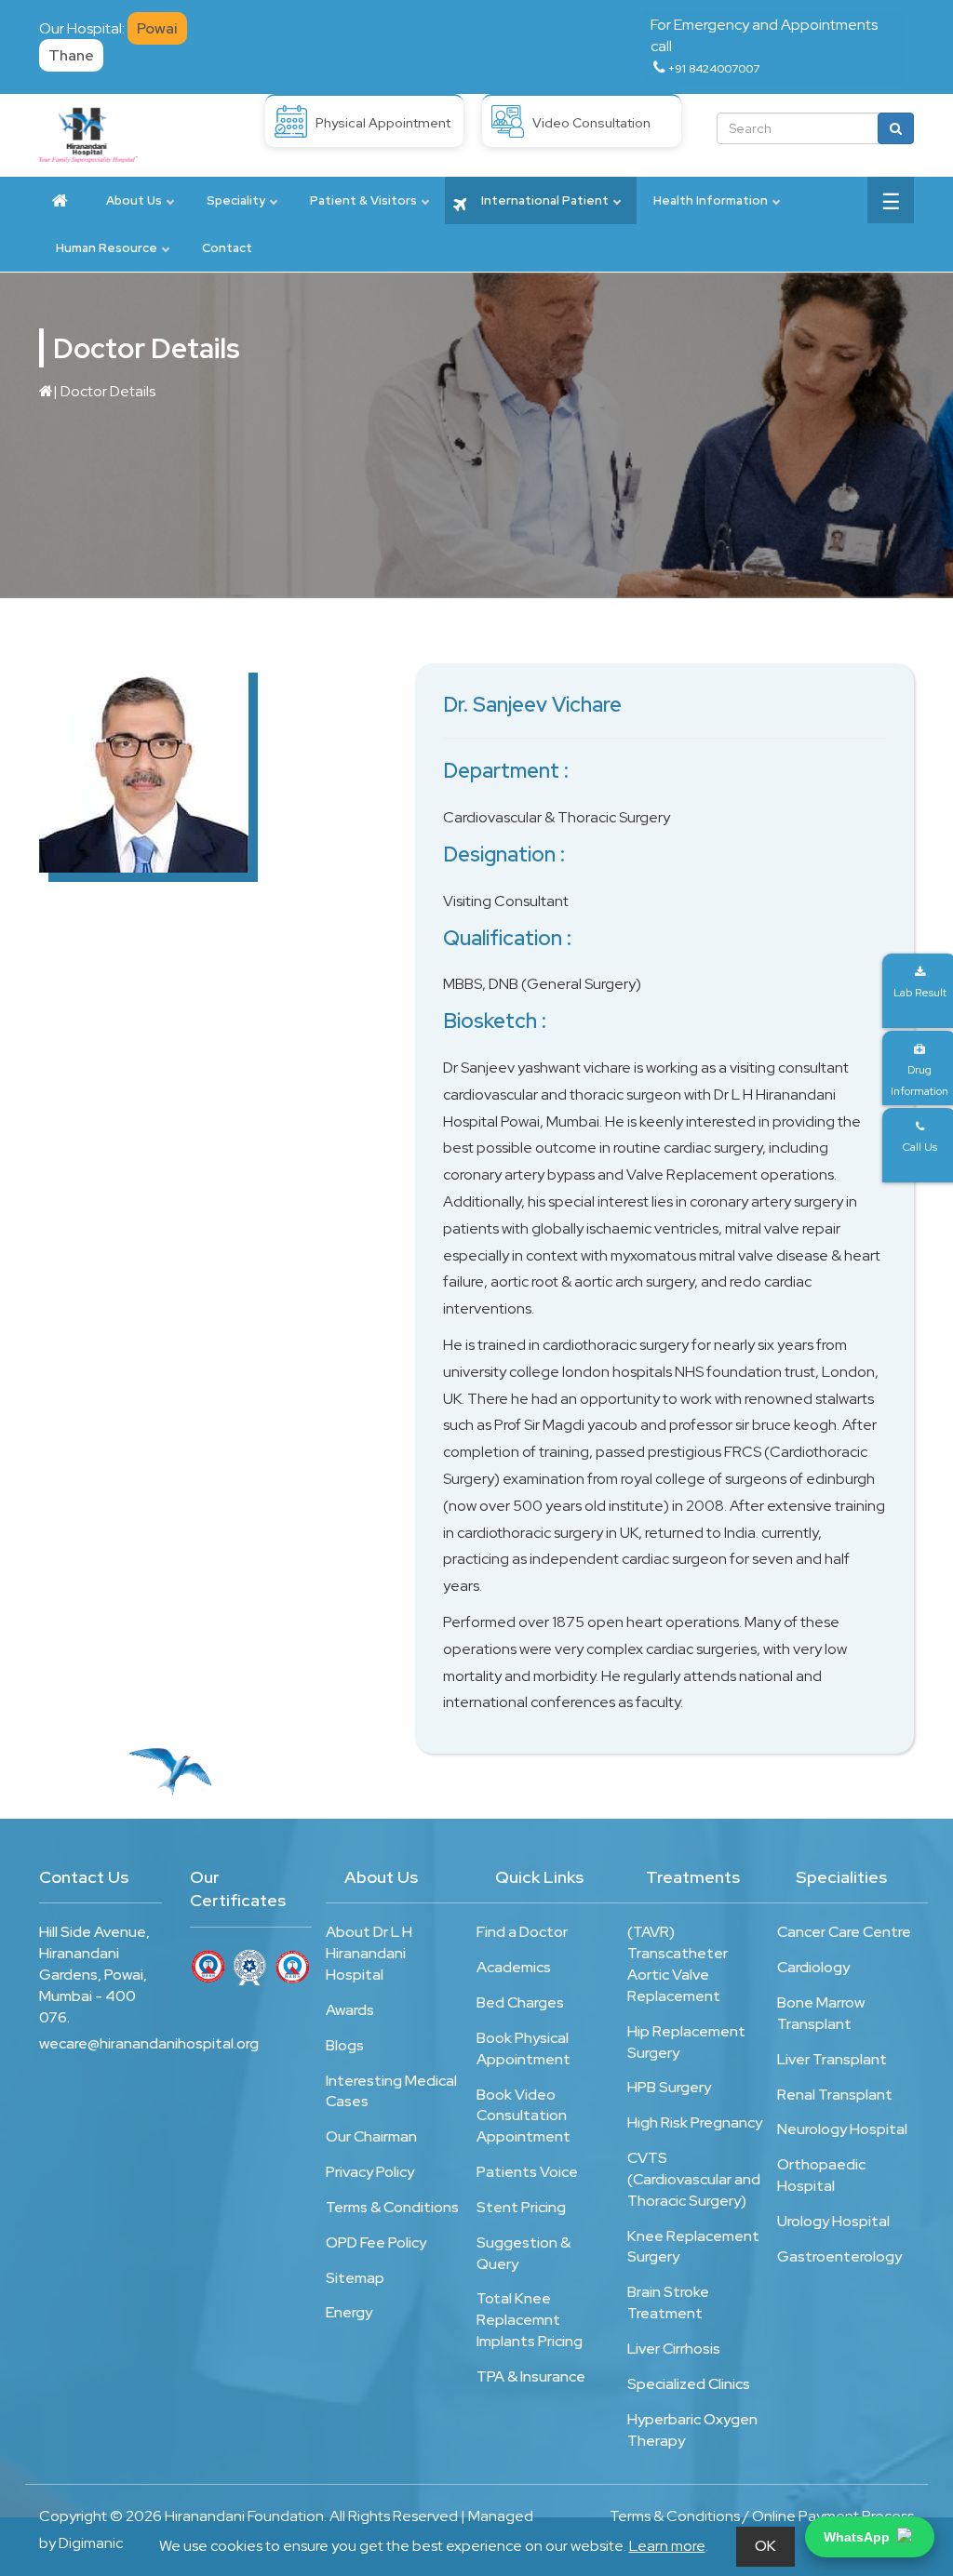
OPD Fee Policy (376, 2242)
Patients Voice (527, 2172)
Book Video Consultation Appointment (523, 2116)
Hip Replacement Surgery (686, 2042)
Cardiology (813, 1967)
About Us (134, 200)
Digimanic (91, 2543)
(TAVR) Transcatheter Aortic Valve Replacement (678, 1964)
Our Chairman (371, 2136)
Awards (350, 2010)
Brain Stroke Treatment (668, 2302)
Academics (514, 1967)
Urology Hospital (833, 2221)
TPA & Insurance (531, 2376)
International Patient (544, 200)
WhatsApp (857, 2537)
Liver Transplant (832, 2059)
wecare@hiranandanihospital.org (101, 2043)
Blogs (345, 2045)
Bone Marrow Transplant (821, 2013)
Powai (157, 28)
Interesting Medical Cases (391, 2091)
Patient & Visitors (363, 200)
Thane (71, 55)
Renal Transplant (835, 2095)
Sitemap (355, 2278)
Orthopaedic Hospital (821, 2175)
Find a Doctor (522, 1932)
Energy (349, 2312)
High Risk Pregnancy (695, 2122)
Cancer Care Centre (844, 1932)
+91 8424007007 (714, 69)
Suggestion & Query (523, 2253)
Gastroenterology (839, 2256)
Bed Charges (520, 2002)
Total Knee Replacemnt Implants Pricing (530, 2320)
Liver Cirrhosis (674, 2349)
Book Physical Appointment (523, 2049)
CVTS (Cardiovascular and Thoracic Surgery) (694, 2179)
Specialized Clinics (689, 2384)
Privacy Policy (370, 2172)
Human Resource (107, 248)
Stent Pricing (521, 2207)
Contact (227, 248)
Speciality (236, 200)
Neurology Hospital (842, 2129)
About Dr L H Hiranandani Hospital (369, 1953)
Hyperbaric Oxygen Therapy (692, 2430)
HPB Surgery (669, 2087)
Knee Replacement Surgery (693, 2247)
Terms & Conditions (392, 2207)
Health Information (711, 200)
